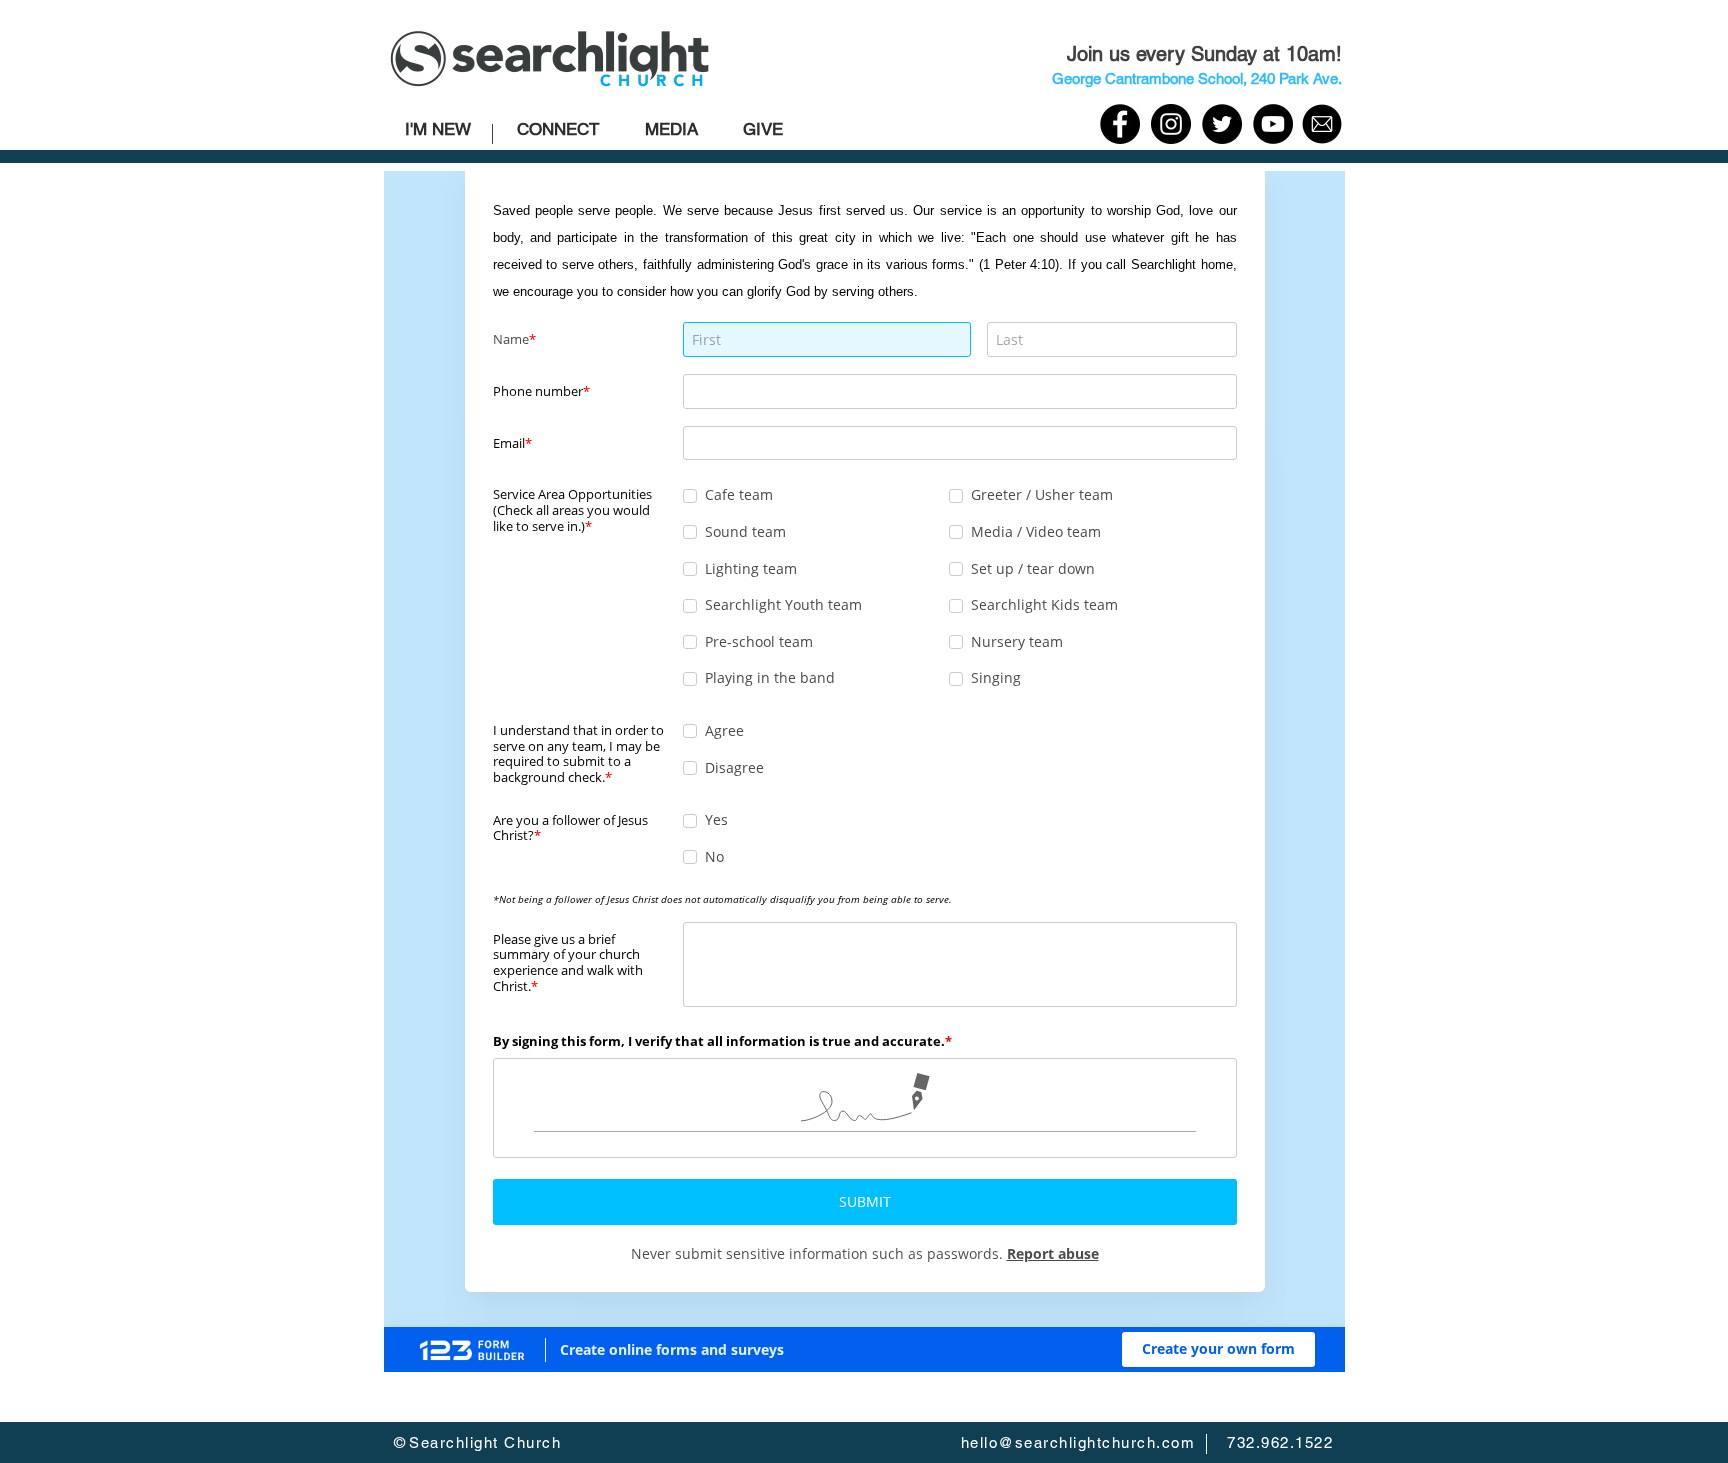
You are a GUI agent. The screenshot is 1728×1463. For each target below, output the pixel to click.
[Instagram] (1171, 124)
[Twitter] (1222, 124)
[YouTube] (1273, 124)
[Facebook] (1120, 124)
